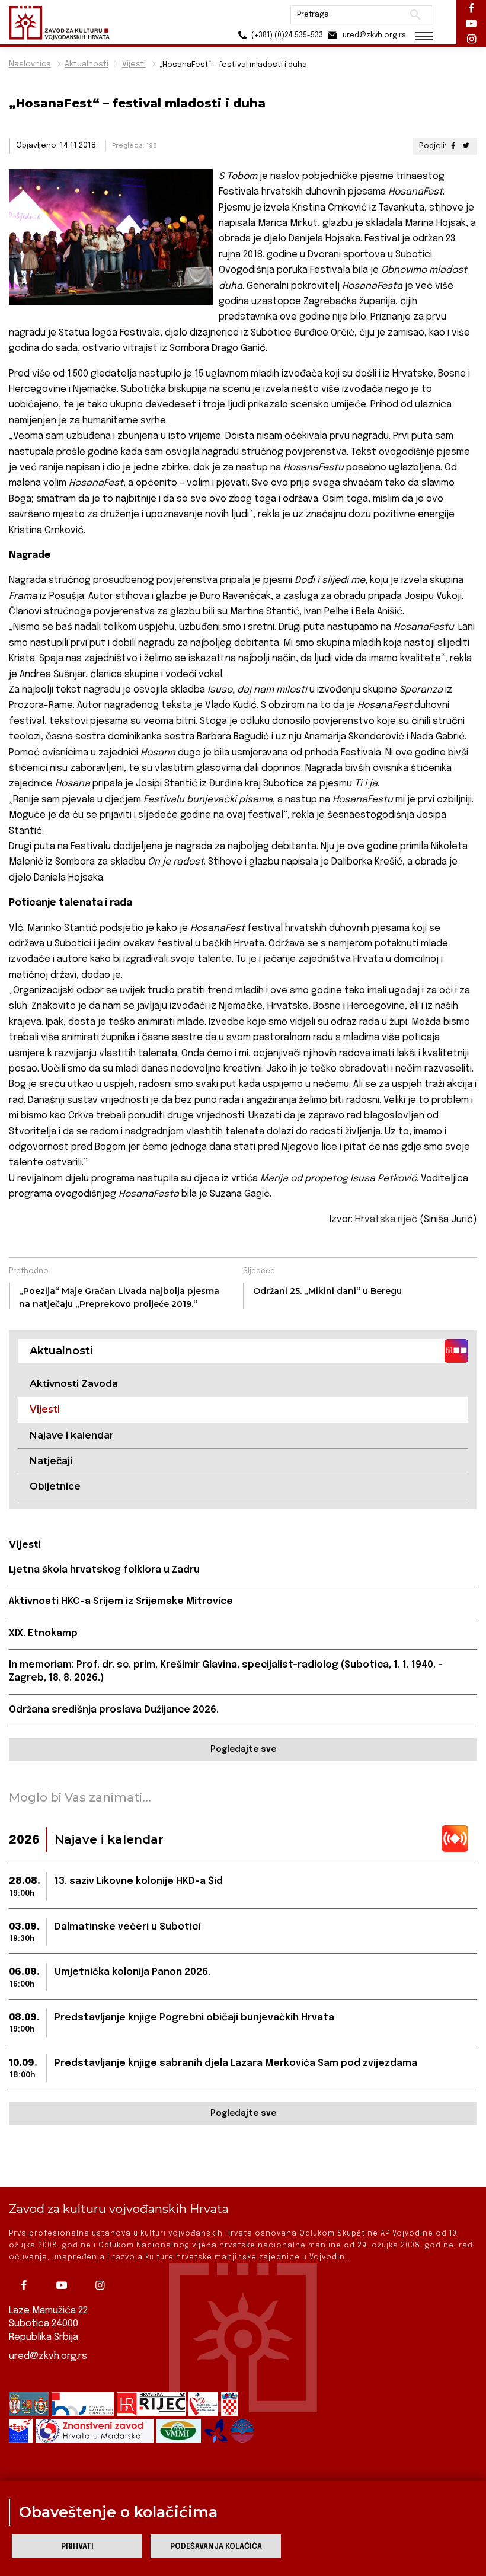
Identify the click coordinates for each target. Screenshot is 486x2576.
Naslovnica (30, 64)
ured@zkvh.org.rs (48, 2356)
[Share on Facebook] (453, 146)
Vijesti (134, 64)
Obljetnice (55, 1486)
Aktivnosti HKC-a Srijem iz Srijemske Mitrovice (121, 1601)
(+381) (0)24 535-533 (286, 36)
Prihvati (77, 2547)
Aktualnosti (87, 64)
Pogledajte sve (243, 1749)
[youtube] (65, 2285)
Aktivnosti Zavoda (74, 1384)
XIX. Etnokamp (43, 1633)
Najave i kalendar (72, 1435)
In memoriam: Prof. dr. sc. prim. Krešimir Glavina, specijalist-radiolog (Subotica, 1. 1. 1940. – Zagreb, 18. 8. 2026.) (226, 1671)
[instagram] (103, 2285)
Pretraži (415, 15)
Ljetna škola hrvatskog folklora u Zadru (104, 1570)
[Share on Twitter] (466, 146)
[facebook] (27, 2285)
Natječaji (51, 1461)
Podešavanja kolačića (216, 2547)
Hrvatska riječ (386, 1220)
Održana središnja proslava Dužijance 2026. (114, 1710)
